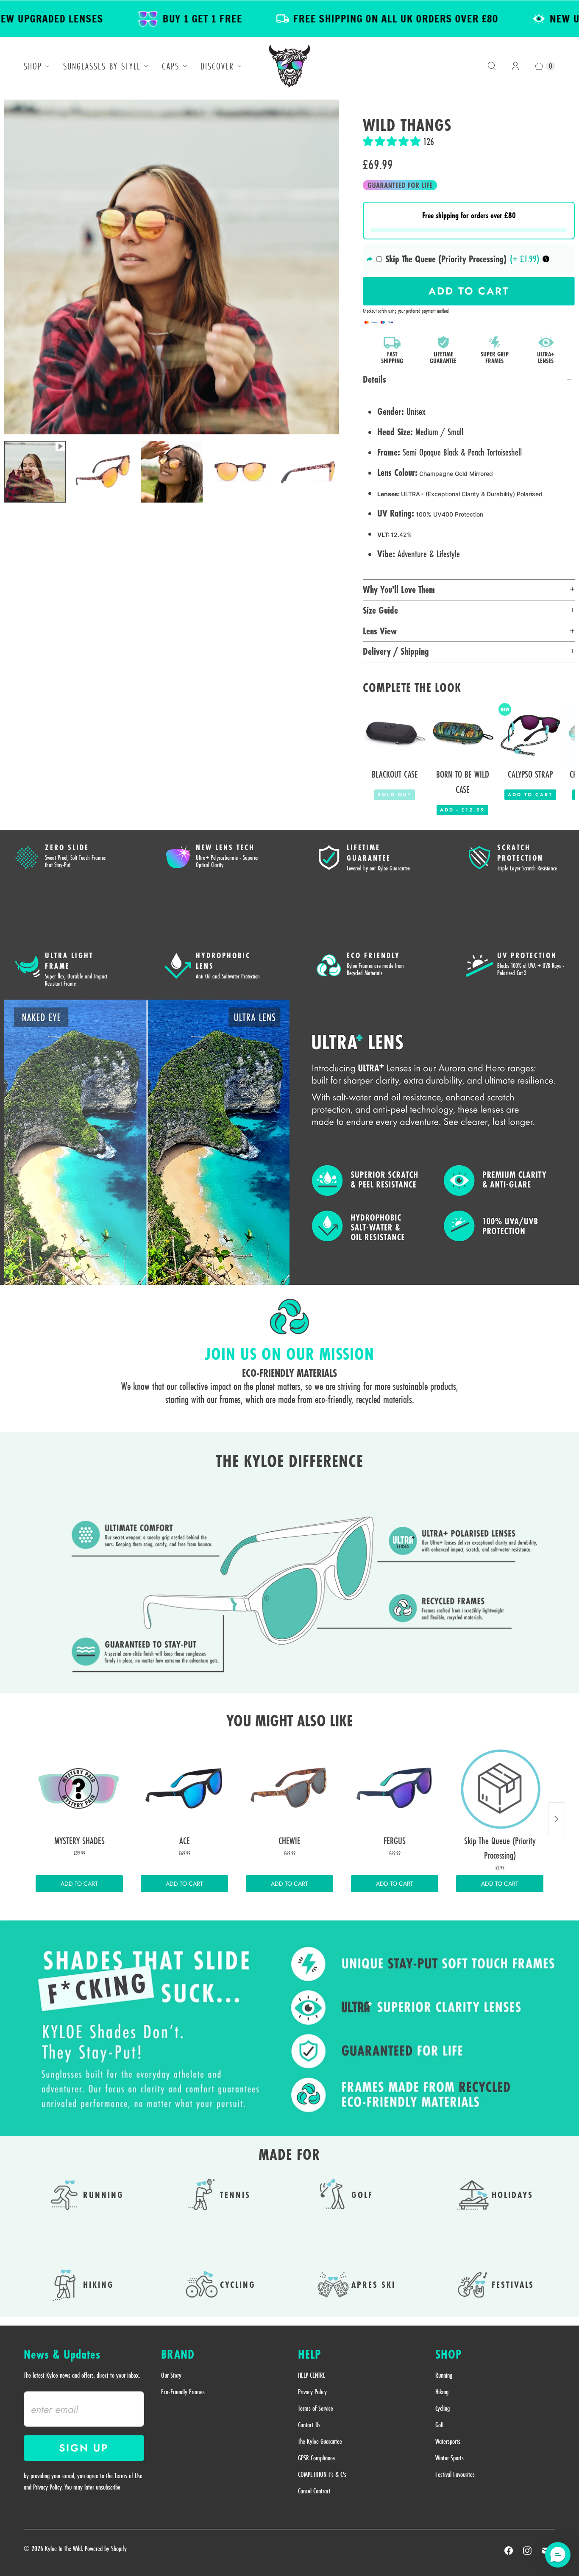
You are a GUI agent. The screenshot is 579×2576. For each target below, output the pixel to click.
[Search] (492, 66)
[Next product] (557, 1819)
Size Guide (380, 610)
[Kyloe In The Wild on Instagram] (527, 2551)
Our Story (171, 2375)
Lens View (380, 631)
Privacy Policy (312, 2392)
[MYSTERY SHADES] (79, 1788)
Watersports (448, 2441)
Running (444, 2375)
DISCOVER (217, 66)
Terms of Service (316, 2408)
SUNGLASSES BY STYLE (102, 66)
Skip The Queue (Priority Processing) (446, 259)
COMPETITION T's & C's (322, 2474)
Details (374, 379)
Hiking (442, 2392)
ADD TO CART (79, 1884)
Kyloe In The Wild (63, 2548)
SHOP (33, 66)
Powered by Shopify (106, 2548)
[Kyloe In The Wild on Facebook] (509, 2551)
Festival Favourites (455, 2474)
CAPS (171, 66)
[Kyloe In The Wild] (289, 66)
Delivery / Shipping (396, 651)
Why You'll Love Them (399, 589)
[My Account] (515, 66)
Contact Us (309, 2425)
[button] (393, 142)
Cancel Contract (314, 2491)
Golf (440, 2425)
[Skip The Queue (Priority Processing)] (500, 1788)
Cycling (443, 2408)
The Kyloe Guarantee (320, 2441)
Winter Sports (450, 2458)
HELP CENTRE (312, 2375)
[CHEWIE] (289, 1788)
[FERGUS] (395, 1788)
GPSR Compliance (316, 2458)
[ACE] (184, 1788)
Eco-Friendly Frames (183, 2392)
